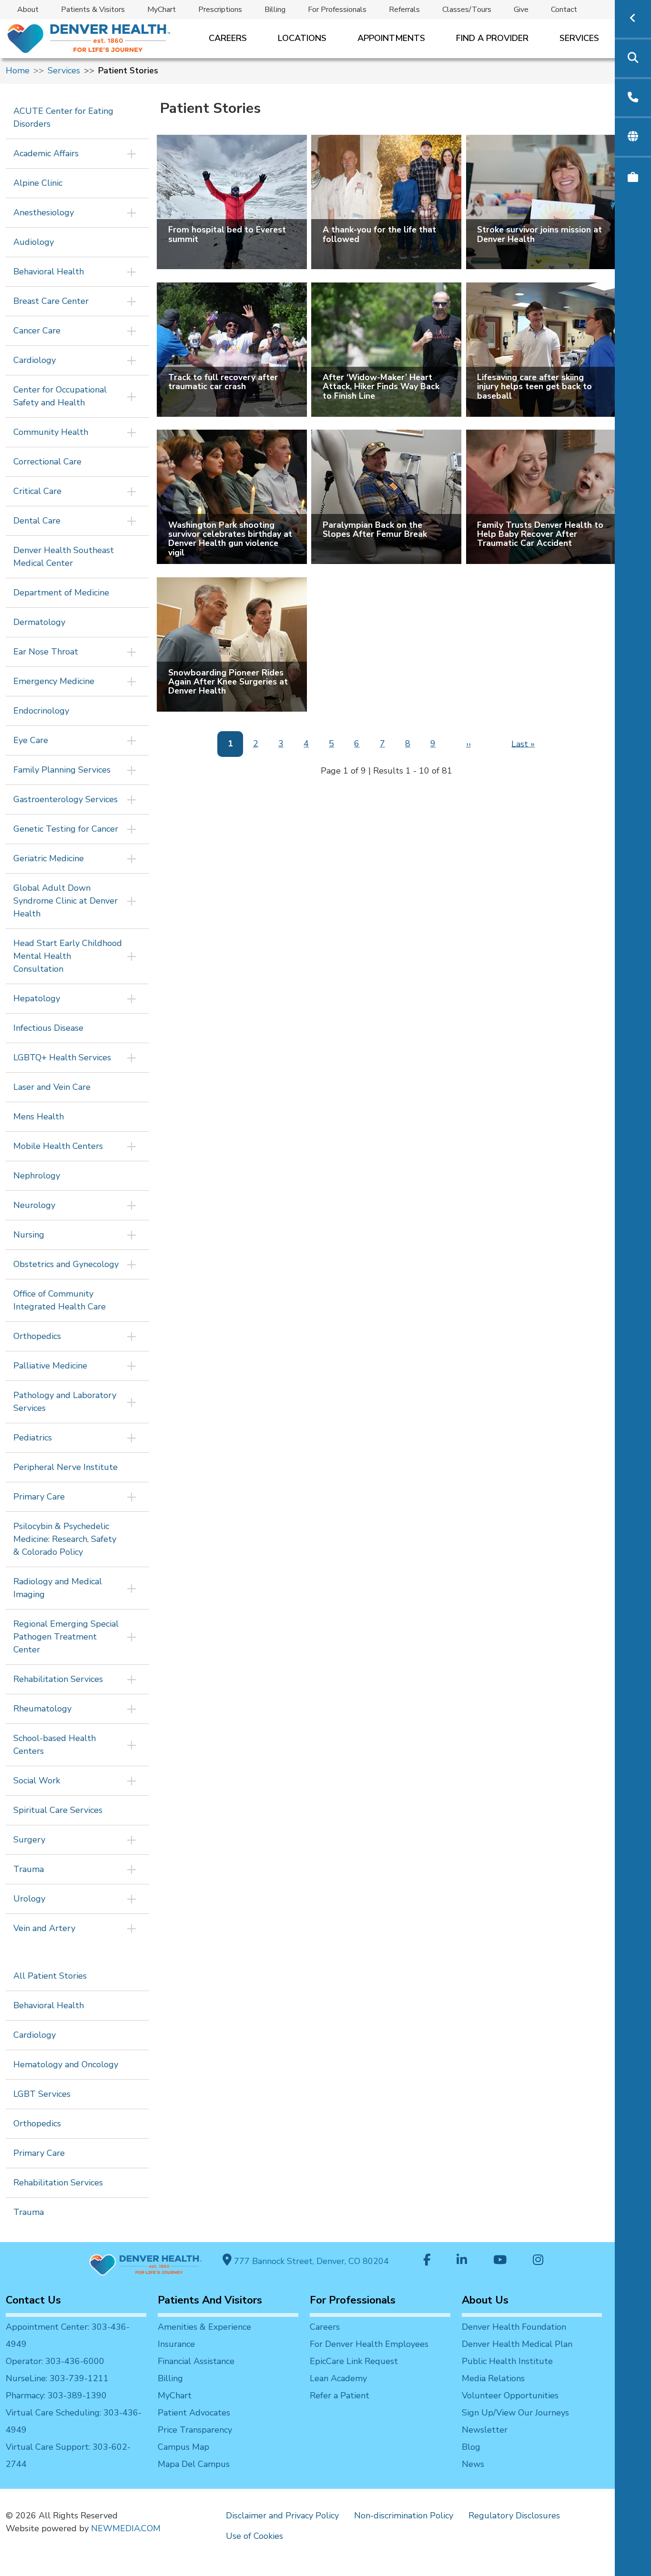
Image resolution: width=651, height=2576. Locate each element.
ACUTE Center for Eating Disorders (63, 117)
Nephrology (37, 1176)
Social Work (37, 1781)
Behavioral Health (49, 272)
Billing (275, 10)
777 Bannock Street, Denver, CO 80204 (310, 2261)
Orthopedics (37, 1336)
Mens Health (39, 1117)
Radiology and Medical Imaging (58, 1588)
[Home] (88, 38)
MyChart (162, 10)
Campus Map (183, 2447)
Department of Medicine (61, 593)
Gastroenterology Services (66, 799)
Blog (471, 2447)
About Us (485, 2300)
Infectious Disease (48, 1028)
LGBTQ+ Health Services (62, 1057)
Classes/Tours (467, 10)
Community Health (51, 432)
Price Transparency (195, 2430)
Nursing (29, 1235)
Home (18, 70)
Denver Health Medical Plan (517, 2344)
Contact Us (33, 2300)
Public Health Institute (507, 2361)
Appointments (391, 38)
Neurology (34, 1205)
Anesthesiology (44, 212)
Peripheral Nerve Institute (66, 1467)
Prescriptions (220, 10)
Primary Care (39, 1497)
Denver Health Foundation (514, 2327)
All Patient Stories (50, 1976)
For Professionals (337, 10)
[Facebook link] (427, 2261)
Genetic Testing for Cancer (66, 829)
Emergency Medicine (54, 681)
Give (521, 10)
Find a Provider (492, 38)
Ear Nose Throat (46, 652)
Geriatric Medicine (49, 858)
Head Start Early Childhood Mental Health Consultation (68, 956)
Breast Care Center (51, 301)
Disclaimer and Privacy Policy (282, 2516)
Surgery (29, 1840)
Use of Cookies (254, 2536)
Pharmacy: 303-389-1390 (56, 2395)
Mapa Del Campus (194, 2464)
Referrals (404, 10)
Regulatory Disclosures (514, 2516)
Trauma (29, 1869)
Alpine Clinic (38, 183)
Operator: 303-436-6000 (55, 2361)
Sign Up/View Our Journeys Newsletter (515, 2421)
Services (579, 38)
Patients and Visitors (210, 2300)
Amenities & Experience (204, 2327)
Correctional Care (47, 462)
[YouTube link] (500, 2261)
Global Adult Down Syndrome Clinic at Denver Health (66, 901)
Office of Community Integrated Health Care (60, 1300)
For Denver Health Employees (369, 2344)
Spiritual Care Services (58, 1810)
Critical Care (37, 491)
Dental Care (37, 521)
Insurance (176, 2344)
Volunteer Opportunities (510, 2395)
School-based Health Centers (55, 1745)
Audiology (34, 242)
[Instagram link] (538, 2261)
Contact (564, 10)
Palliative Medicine (50, 1366)
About (28, 10)
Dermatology (39, 622)
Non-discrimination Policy (404, 2516)
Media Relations (493, 2378)
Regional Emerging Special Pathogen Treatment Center (66, 1637)
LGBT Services (42, 2094)
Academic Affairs (46, 153)
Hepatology (37, 998)
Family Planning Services (62, 770)
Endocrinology (41, 711)
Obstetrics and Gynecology (66, 1264)
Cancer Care (37, 331)
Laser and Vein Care (52, 1087)
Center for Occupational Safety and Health (60, 396)
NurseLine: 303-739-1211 (57, 2378)
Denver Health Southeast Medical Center (64, 557)
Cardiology (35, 360)
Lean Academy (338, 2378)
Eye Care (31, 740)
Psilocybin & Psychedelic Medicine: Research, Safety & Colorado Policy (65, 1539)
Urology (29, 1899)
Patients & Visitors (93, 10)
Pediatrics (33, 1438)
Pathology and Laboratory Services (65, 1402)
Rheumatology (42, 1709)
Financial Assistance (196, 2361)
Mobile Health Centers (58, 1146)
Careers (228, 38)
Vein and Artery (44, 1928)
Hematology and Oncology (66, 2064)
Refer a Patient (340, 2395)
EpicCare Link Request (354, 2361)
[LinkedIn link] (462, 2261)
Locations (302, 38)
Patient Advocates (194, 2413)
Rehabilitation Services (58, 1679)
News (473, 2464)
